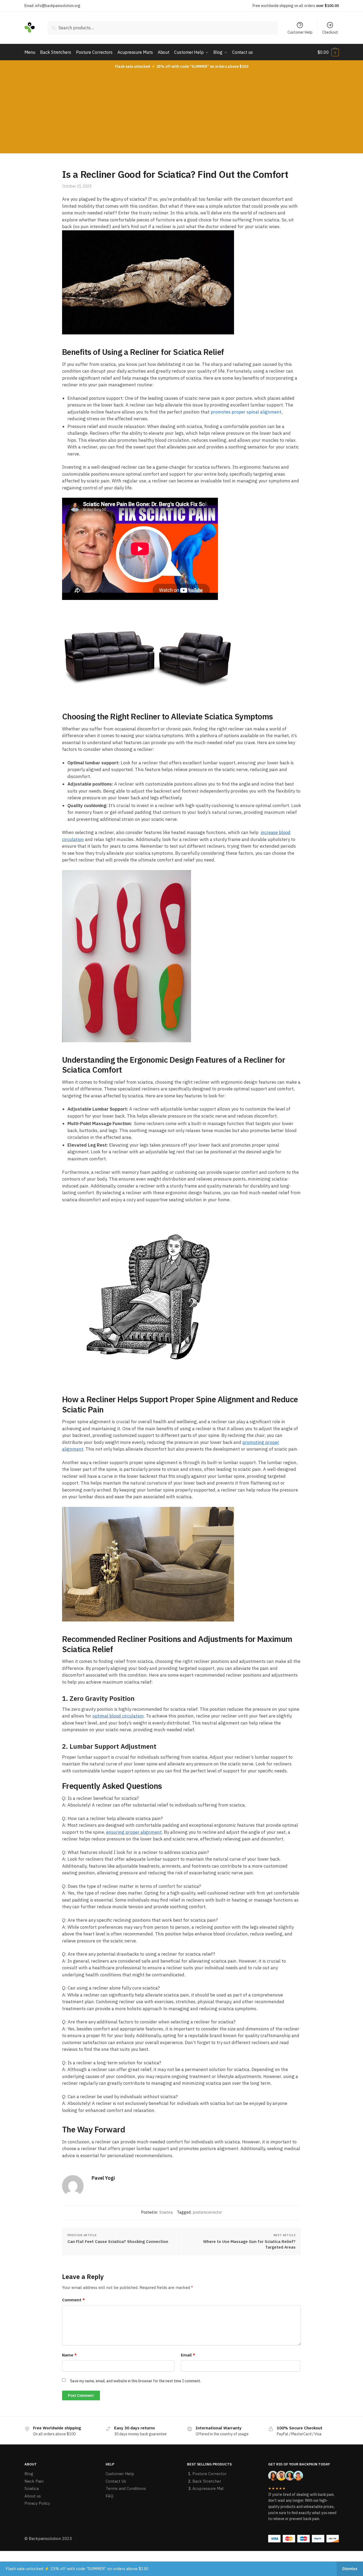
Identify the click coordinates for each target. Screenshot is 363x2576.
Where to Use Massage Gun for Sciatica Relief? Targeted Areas (249, 2244)
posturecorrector (207, 2212)
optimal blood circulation (118, 1716)
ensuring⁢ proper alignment (134, 1832)
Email (188, 2355)
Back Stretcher (207, 2481)
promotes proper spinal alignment (246, 412)
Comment (73, 2300)
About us (33, 2496)
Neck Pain (34, 2481)
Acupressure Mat (208, 2488)
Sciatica (166, 2212)
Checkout (330, 32)
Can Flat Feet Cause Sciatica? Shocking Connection (118, 2241)
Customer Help (300, 32)
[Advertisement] (182, 113)
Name (69, 2355)
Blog (29, 2474)
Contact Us (116, 2481)
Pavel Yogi (103, 2178)
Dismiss (350, 2569)
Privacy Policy (37, 2503)
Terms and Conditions (126, 2488)
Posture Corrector (209, 2474)
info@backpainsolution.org (58, 6)
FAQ (109, 2496)
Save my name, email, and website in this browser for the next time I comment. (136, 2381)
